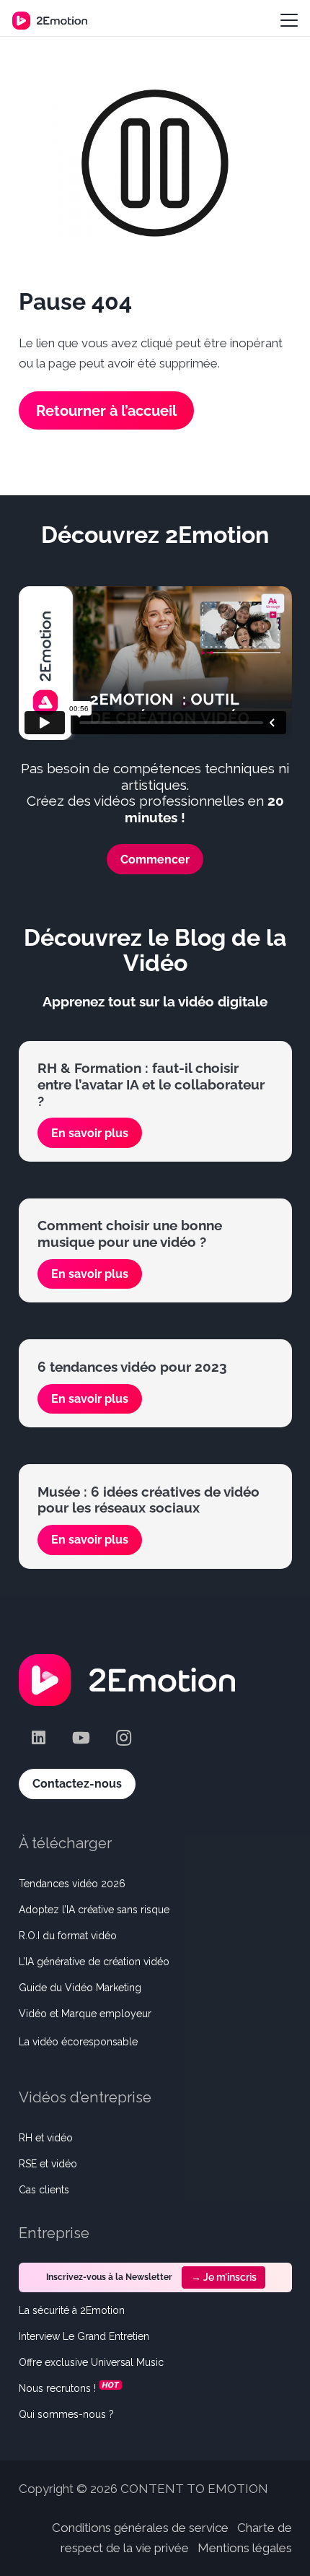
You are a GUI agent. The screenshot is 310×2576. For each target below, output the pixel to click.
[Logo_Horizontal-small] (50, 21)
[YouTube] (81, 1738)
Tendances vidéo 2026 (72, 1884)
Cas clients (44, 2190)
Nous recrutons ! (57, 2388)
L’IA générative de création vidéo (94, 1962)
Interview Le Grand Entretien (84, 2336)
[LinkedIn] (39, 1738)
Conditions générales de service (140, 2528)
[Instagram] (124, 1738)
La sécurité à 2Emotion (72, 2310)
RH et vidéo (46, 2138)
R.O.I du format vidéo (68, 1936)
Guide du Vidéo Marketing (80, 1988)
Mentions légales (245, 2548)
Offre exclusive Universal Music (91, 2362)
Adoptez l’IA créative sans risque (94, 1910)
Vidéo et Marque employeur (85, 2014)
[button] (289, 20)
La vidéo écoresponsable (78, 2042)
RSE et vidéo (48, 2164)
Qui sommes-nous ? (66, 2414)
